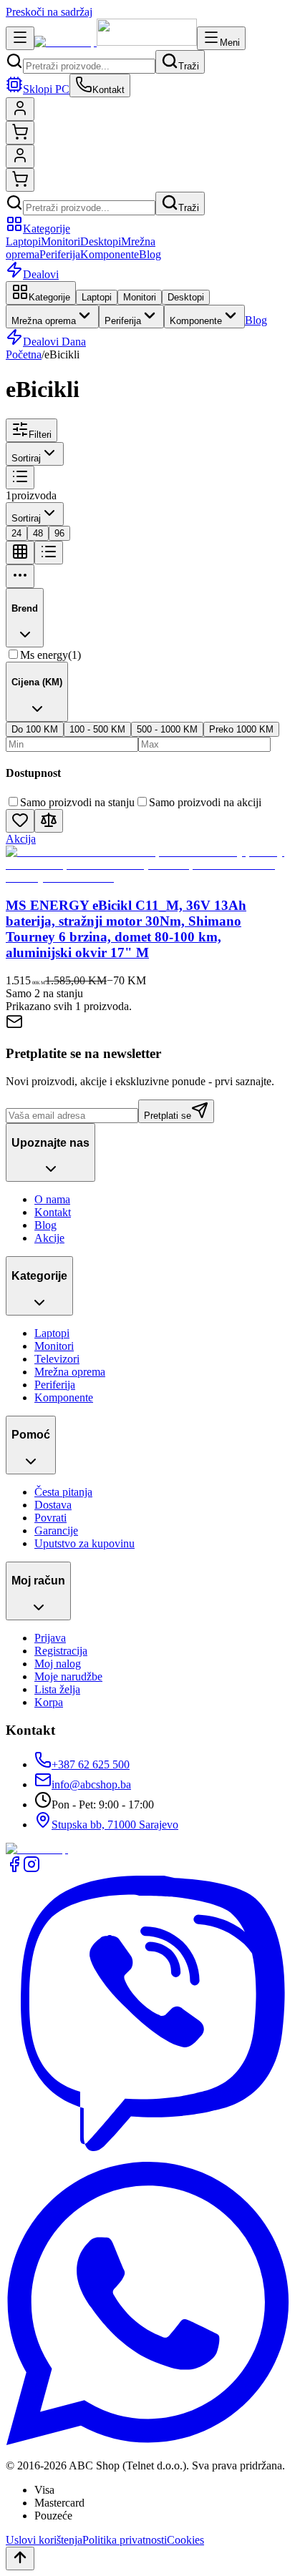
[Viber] (147, 2155)
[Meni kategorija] (20, 38)
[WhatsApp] (147, 2441)
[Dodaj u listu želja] (20, 821)
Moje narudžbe (68, 1676)
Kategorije (47, 229)
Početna (24, 354)
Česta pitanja (63, 1492)
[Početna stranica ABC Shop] (116, 42)
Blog (150, 254)
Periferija (60, 254)
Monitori (61, 241)
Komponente (110, 254)
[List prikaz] (49, 553)
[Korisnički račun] (20, 109)
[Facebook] (14, 1869)
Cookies (185, 2540)
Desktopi (101, 241)
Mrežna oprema (44, 321)
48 (38, 533)
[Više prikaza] (20, 576)
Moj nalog (58, 1664)
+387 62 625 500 (91, 1764)
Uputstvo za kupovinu (84, 1543)
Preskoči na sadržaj (49, 12)
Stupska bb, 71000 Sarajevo (115, 1825)
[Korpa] (20, 133)
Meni (230, 43)
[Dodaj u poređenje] (49, 821)
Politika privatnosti (125, 2540)
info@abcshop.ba (91, 1784)
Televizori (57, 1359)
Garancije (56, 1531)
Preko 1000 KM (241, 729)
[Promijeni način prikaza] (20, 478)
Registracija (61, 1651)
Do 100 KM (35, 729)
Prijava (50, 1638)
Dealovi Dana (54, 342)
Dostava (53, 1505)
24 (16, 533)
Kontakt (53, 1212)
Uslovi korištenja (44, 2540)
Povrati (50, 1518)
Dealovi (41, 274)
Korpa (49, 1702)
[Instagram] (32, 1869)
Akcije (49, 1238)
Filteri (40, 435)
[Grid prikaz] (20, 553)
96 (59, 533)
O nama (52, 1199)
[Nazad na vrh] (20, 2558)
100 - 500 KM (97, 729)
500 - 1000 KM (167, 729)
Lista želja (57, 1689)
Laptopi (23, 241)
